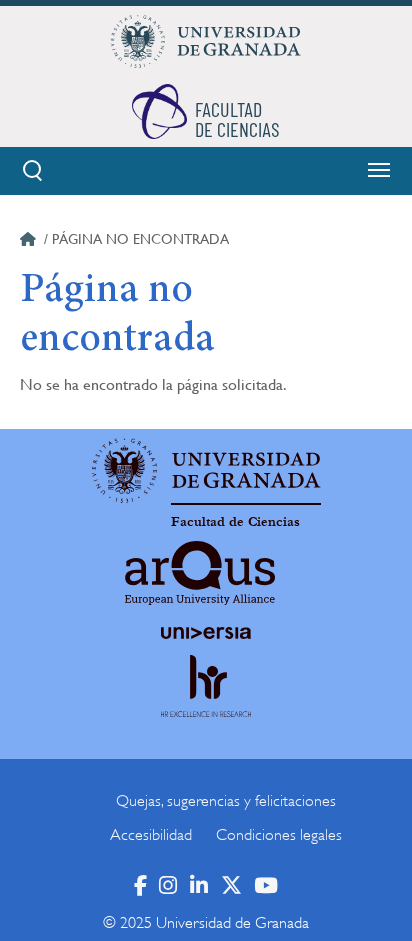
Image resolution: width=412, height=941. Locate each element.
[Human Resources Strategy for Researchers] (206, 704)
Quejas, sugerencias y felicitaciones (226, 801)
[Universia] (206, 633)
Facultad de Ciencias (235, 522)
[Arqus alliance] (200, 573)
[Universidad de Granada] (206, 41)
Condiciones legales (279, 835)
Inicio (30, 242)
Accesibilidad (151, 835)
